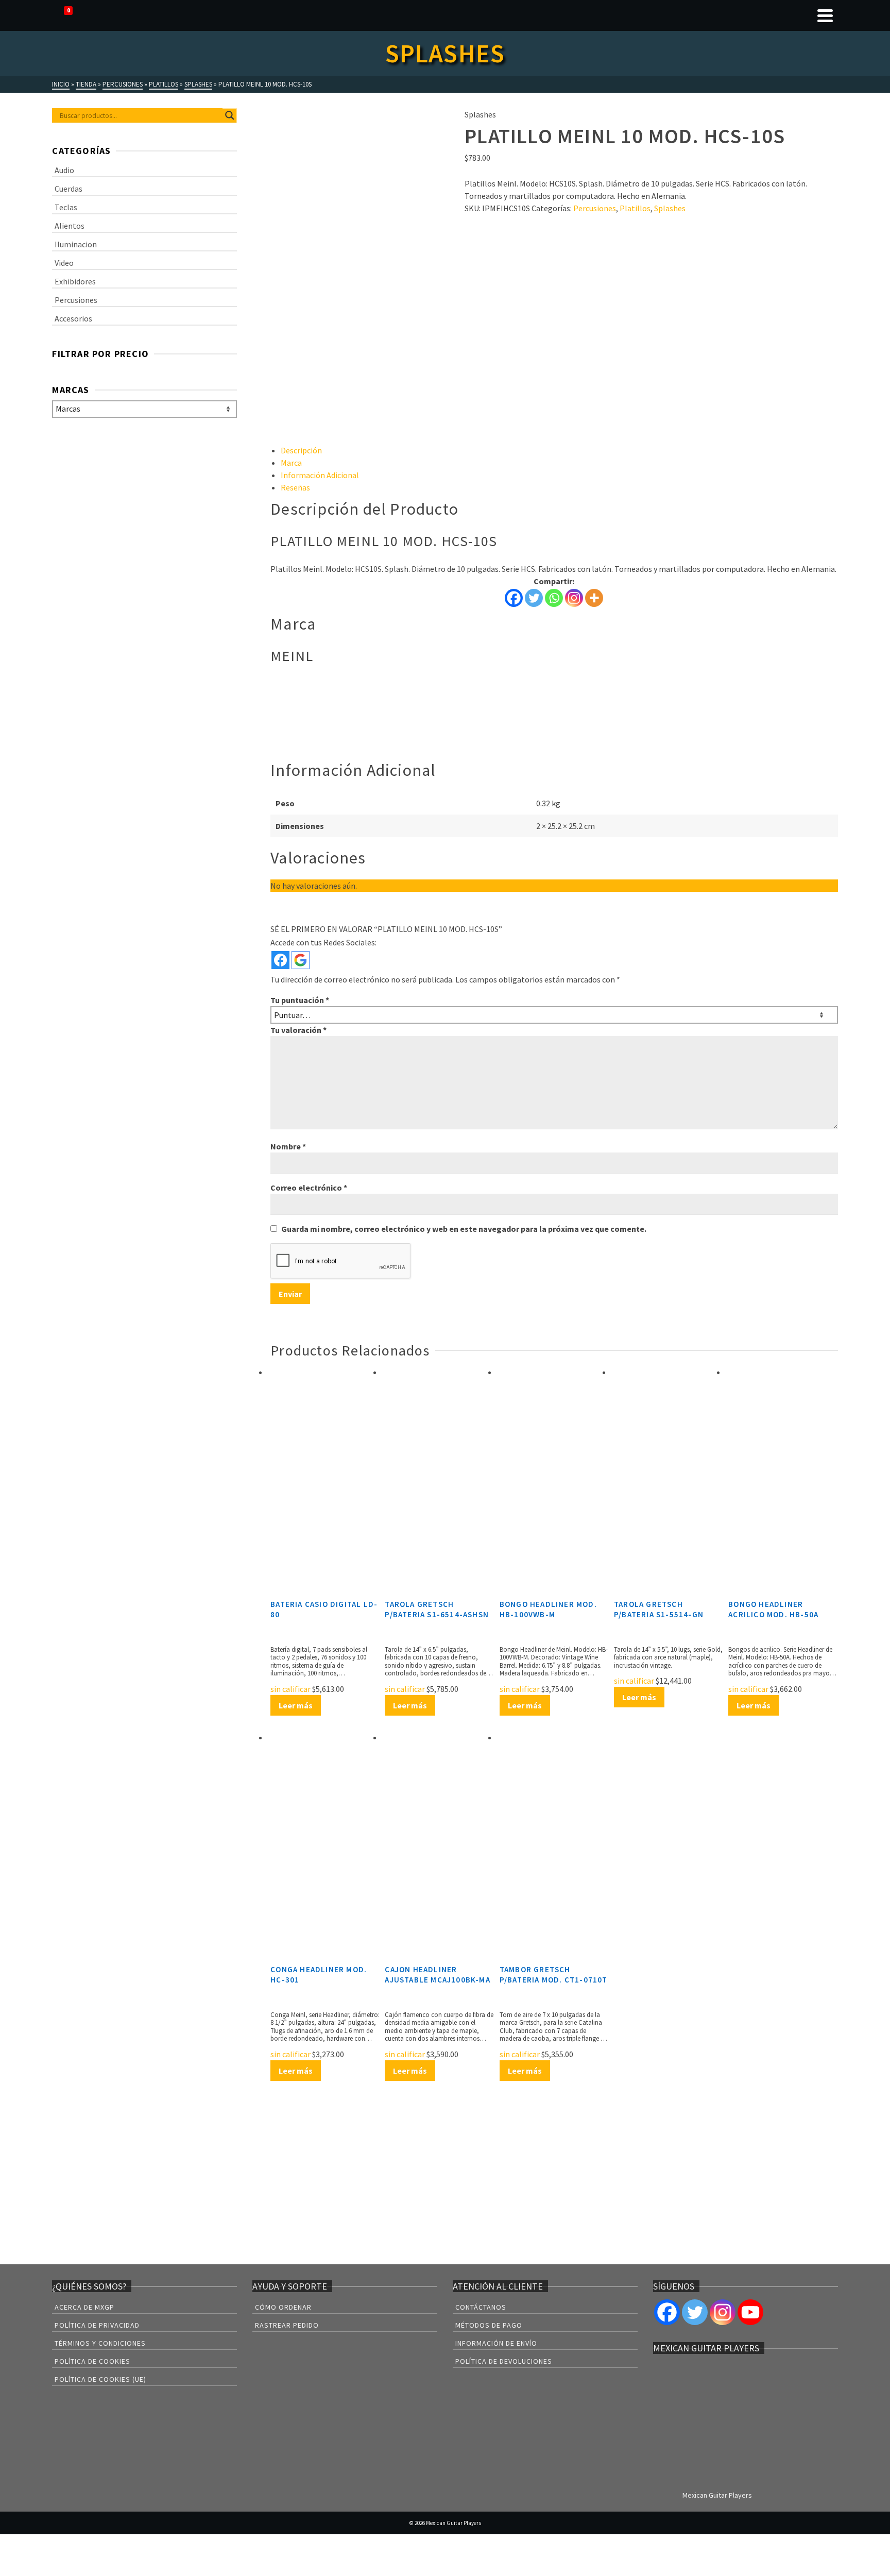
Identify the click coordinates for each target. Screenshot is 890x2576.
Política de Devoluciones (504, 2361)
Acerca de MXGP (84, 2307)
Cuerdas (69, 189)
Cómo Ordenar (283, 2307)
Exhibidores (75, 281)
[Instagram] (574, 598)
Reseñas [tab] (295, 487)
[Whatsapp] (554, 598)
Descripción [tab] (301, 450)
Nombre (288, 1146)
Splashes (670, 208)
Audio (64, 170)
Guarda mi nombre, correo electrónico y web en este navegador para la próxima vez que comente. (464, 1229)
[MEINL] (503, 252)
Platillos (635, 208)
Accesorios (73, 318)
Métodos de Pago (489, 2325)
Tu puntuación (300, 1000)
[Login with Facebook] (280, 960)
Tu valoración (298, 1030)
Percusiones (595, 208)
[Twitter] (534, 598)
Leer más (296, 1705)
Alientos (70, 226)
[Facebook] (514, 598)
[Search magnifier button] (230, 115)
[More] (594, 598)
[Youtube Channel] (750, 2312)
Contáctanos (481, 2307)
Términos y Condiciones (100, 2343)
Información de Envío (496, 2343)
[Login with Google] (301, 960)
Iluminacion (76, 244)
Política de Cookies (92, 2361)
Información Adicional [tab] (320, 475)
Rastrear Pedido (287, 2325)
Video (64, 263)
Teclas (66, 207)
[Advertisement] (554, 368)
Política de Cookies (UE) (100, 2379)
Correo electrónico (309, 1188)
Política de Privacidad (97, 2325)
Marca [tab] (291, 463)
